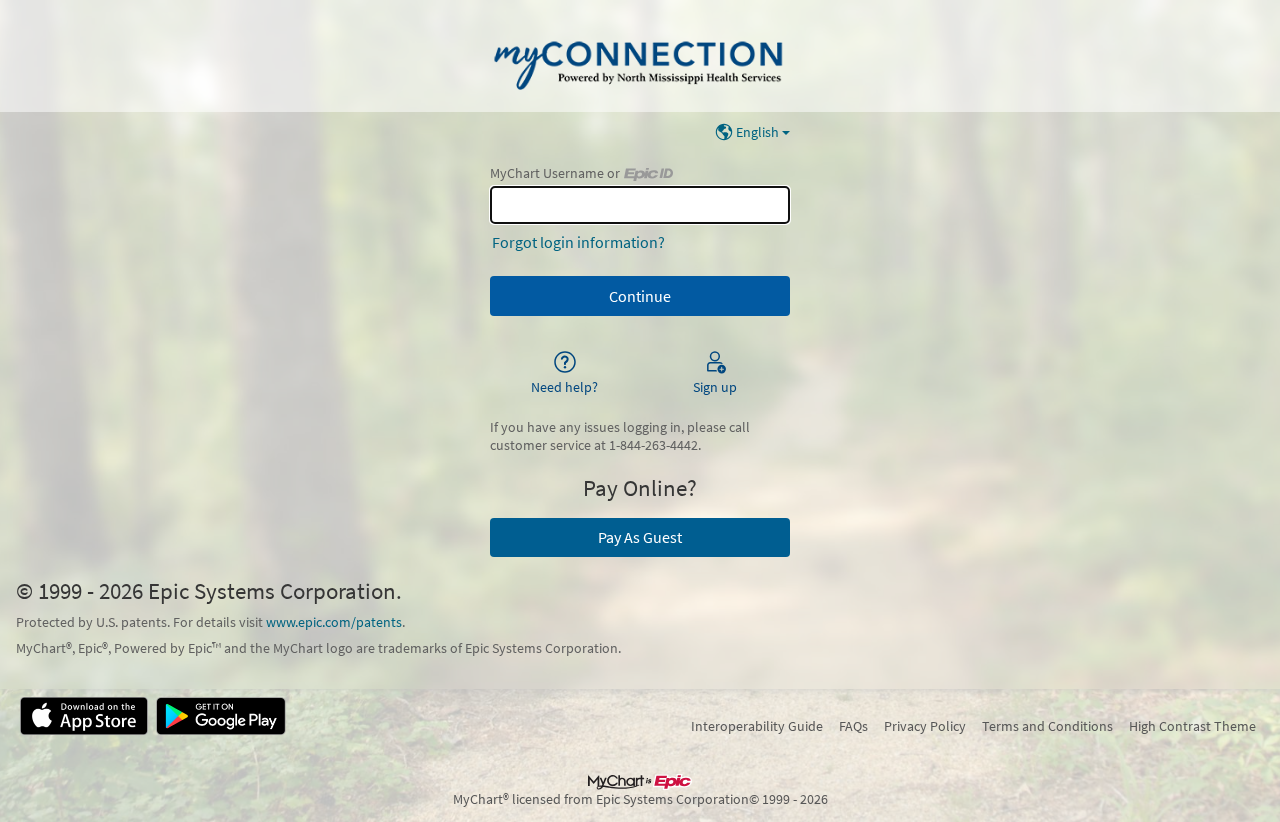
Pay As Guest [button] (640, 537)
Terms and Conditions (1047, 726)
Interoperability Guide (757, 726)
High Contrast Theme (1192, 726)
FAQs (853, 726)
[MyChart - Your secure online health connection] (639, 56)
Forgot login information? (578, 242)
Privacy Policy (925, 726)
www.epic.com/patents (334, 622)
